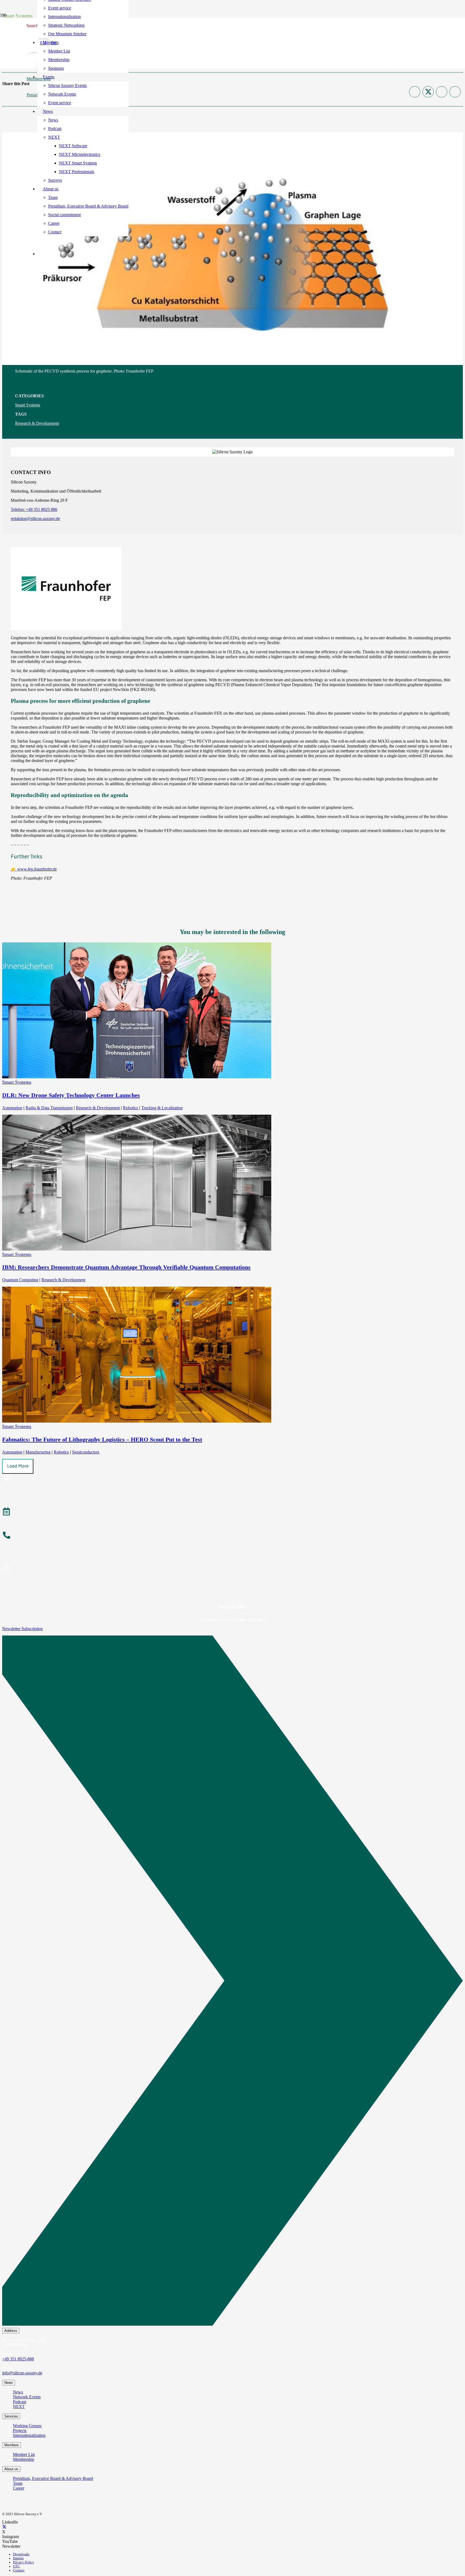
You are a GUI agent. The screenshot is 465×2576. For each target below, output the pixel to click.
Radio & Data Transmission (49, 1108)
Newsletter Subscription (22, 1629)
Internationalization (29, 2435)
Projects (20, 2431)
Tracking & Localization (162, 1108)
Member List (24, 2454)
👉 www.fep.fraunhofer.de (34, 869)
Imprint (18, 2558)
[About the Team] (232, 1536)
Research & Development (37, 423)
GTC (16, 2566)
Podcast (20, 2402)
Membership (24, 2459)
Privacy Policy (24, 2562)
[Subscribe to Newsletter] (232, 1569)
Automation (12, 1108)
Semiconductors (86, 1452)
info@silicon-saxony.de (22, 2373)
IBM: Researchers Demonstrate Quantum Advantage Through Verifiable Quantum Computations (126, 1267)
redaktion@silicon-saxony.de (35, 519)
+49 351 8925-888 (18, 2359)
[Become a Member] (232, 1479)
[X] (4, 2527)
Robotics (131, 1108)
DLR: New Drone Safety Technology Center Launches (71, 1095)
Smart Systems (28, 405)
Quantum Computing (20, 1280)
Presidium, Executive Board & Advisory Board (53, 2478)
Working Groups (27, 2426)
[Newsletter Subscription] (232, 1982)
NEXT (19, 2407)
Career (19, 2488)
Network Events (27, 2397)
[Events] (232, 1512)
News (18, 2392)
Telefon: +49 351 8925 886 (34, 509)
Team (18, 2483)
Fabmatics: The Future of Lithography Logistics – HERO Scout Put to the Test (102, 1439)
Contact (19, 2570)
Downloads (21, 2554)
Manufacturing (38, 1452)
